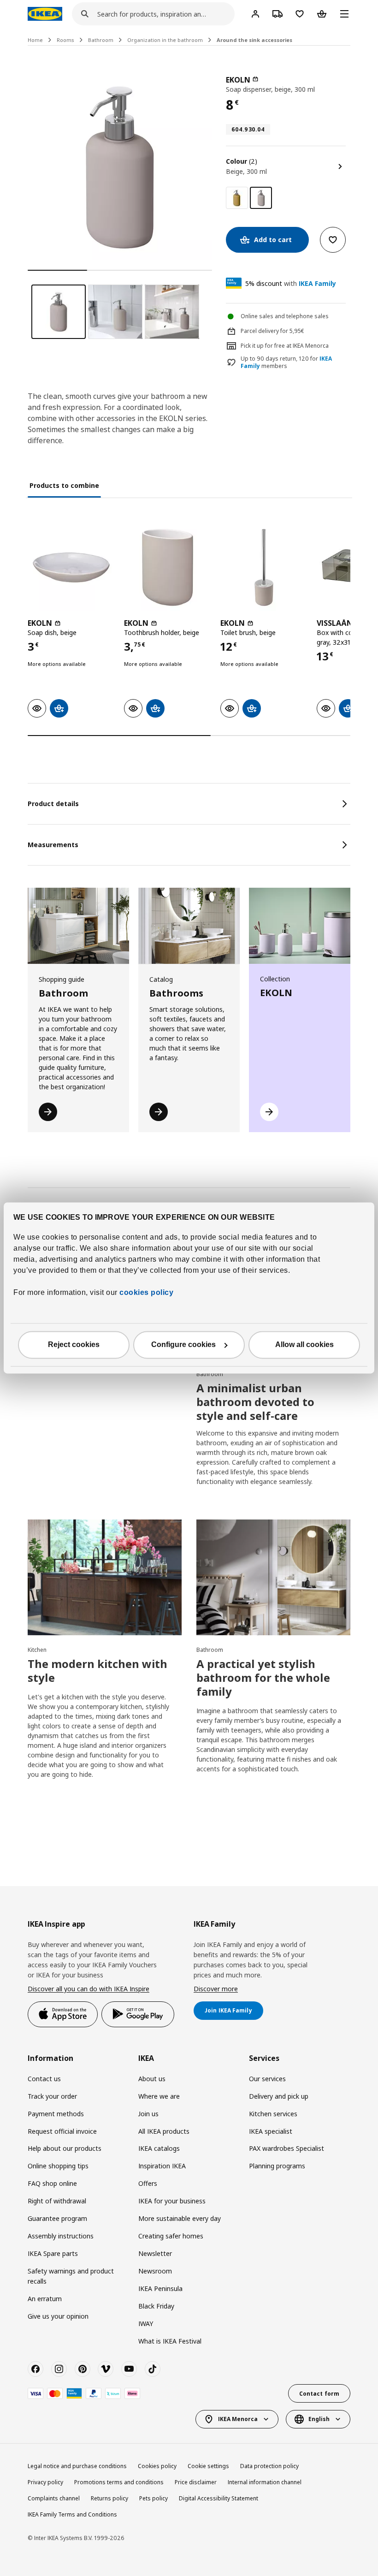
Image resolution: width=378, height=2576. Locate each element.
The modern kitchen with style (97, 1671)
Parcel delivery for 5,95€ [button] (272, 331)
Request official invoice (62, 2131)
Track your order (52, 2096)
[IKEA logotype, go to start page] (45, 14)
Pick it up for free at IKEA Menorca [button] (285, 346)
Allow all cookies (304, 1345)
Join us (148, 2114)
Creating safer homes (171, 2236)
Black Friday (156, 2306)
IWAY (146, 2324)
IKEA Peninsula (160, 2288)
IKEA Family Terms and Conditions (72, 2514)
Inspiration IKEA (162, 2166)
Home (35, 40)
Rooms (65, 40)
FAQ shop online (52, 2183)
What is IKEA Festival (170, 2341)
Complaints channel (54, 2498)
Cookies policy (157, 2466)
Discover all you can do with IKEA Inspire (89, 1989)
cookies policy (146, 1293)
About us (152, 2079)
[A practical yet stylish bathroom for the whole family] (273, 1577)
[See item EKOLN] (71, 567)
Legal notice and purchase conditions (77, 2466)
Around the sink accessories (254, 40)
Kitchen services (273, 2114)
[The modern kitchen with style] (105, 1577)
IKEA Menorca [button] (238, 2419)
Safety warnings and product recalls (71, 2276)
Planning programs (277, 2166)
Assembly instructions (61, 2236)
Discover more (216, 1989)
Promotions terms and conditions (119, 2482)
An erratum (45, 2299)
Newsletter (155, 2253)
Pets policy (154, 2498)
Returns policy (109, 2498)
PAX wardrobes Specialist (286, 2148)
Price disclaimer (196, 2482)
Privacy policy (45, 2482)
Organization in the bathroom (165, 40)
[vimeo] (106, 2369)
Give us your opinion (58, 2316)
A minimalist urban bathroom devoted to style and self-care (255, 1402)
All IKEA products (164, 2131)
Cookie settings (208, 2466)
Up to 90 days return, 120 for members (286, 363)
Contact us (44, 2079)
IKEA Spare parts (53, 2253)
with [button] (291, 283)
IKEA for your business (172, 2201)
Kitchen (37, 1650)
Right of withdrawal (57, 2201)
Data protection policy (269, 2466)
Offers (148, 2183)
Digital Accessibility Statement (219, 2498)
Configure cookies (183, 1345)
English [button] (319, 2419)
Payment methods (56, 2114)
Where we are (159, 2096)
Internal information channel (265, 2482)
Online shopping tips (58, 2166)
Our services (267, 2079)
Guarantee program (57, 2218)
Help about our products (65, 2148)
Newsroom (155, 2271)
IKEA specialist (271, 2131)
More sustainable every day (180, 2218)
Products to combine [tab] (64, 485)
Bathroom (101, 40)
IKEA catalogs (159, 2148)
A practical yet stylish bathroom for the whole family (263, 1677)
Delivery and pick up (279, 2096)
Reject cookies (74, 1345)
